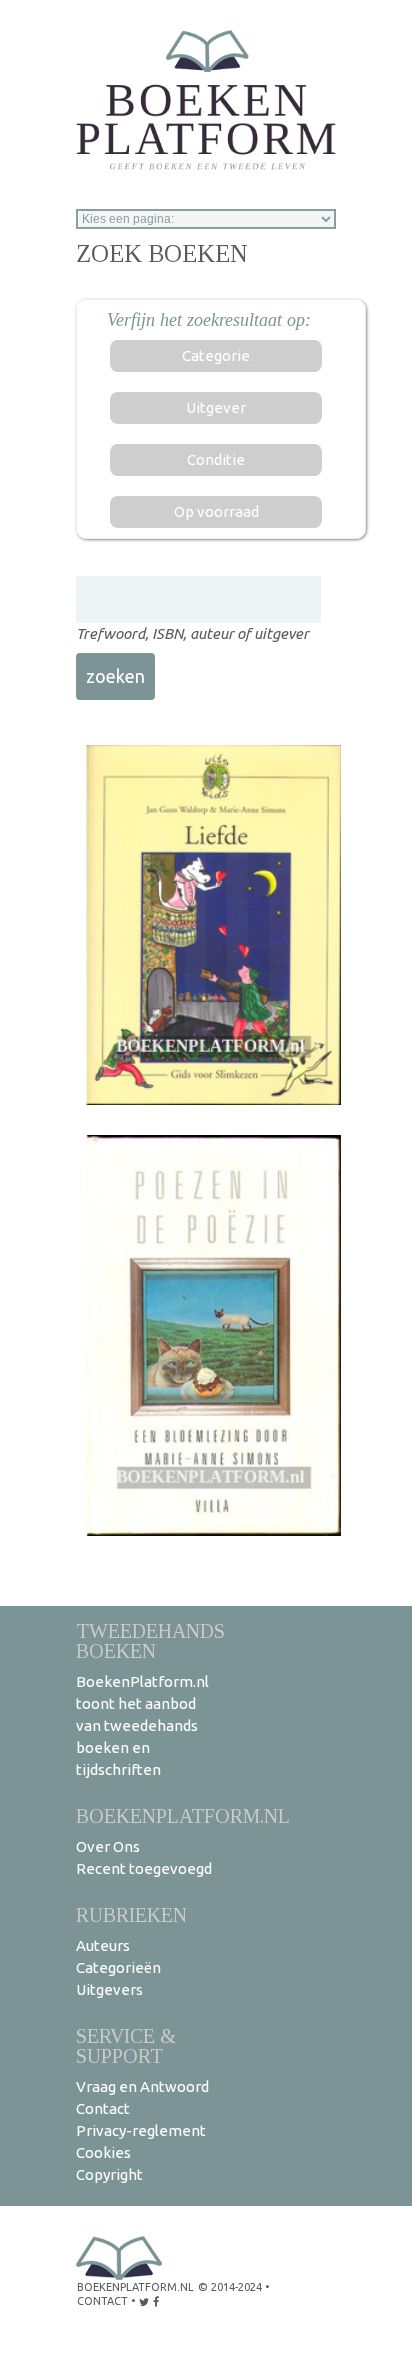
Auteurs (103, 1945)
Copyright (109, 2174)
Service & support (126, 2045)
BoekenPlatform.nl (183, 1815)
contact (102, 2301)
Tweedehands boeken (150, 1640)
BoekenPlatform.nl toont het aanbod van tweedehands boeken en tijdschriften (142, 1725)
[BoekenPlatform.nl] (206, 93)
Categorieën (118, 1967)
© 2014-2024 (230, 2287)
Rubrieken (131, 1914)
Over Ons (108, 1846)
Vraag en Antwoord (142, 2086)
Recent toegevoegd (144, 1868)
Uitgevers (109, 1989)
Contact (103, 2108)
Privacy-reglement (141, 2130)
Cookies (103, 2152)
